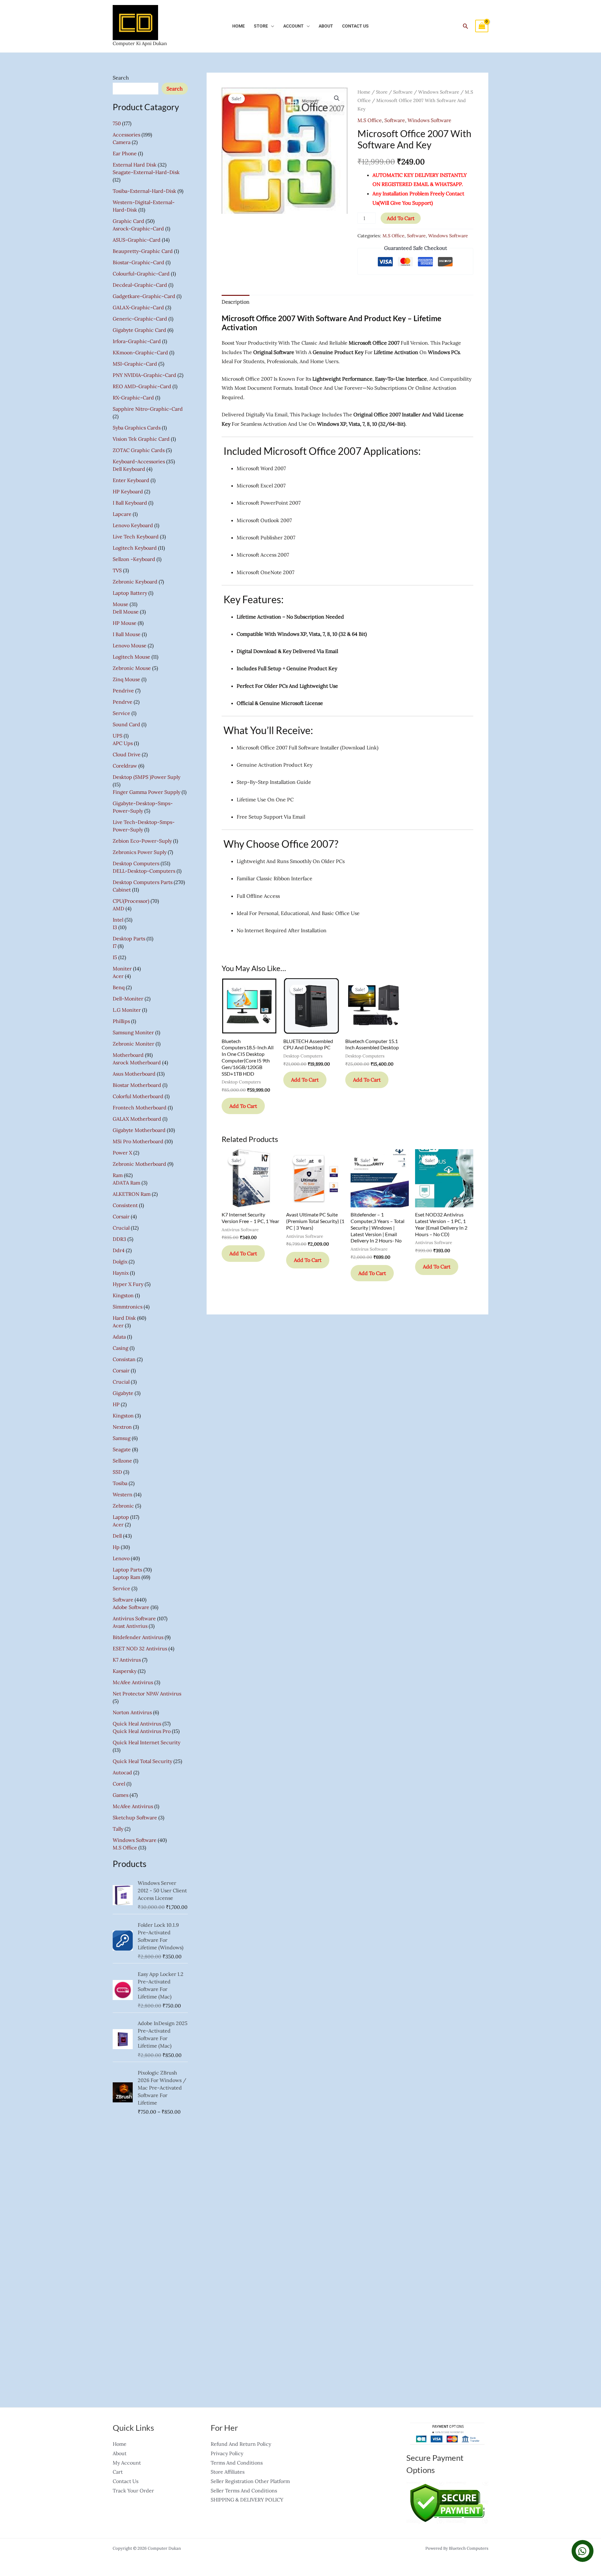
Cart (118, 2472)
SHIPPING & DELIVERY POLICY (247, 2500)
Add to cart (401, 218)
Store (382, 92)
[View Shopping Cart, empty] (482, 26)
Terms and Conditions (237, 2463)
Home (239, 26)
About (326, 26)
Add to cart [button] (243, 1106)
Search (121, 78)
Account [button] (293, 26)
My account (127, 2463)
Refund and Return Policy (241, 2444)
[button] (465, 26)
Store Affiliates (228, 2472)
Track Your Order (133, 2491)
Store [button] (261, 26)
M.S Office (370, 120)
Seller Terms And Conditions (244, 2491)
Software (403, 92)
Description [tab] (236, 302)
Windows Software (439, 92)
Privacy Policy (227, 2453)
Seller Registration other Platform (250, 2481)
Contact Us (355, 26)
